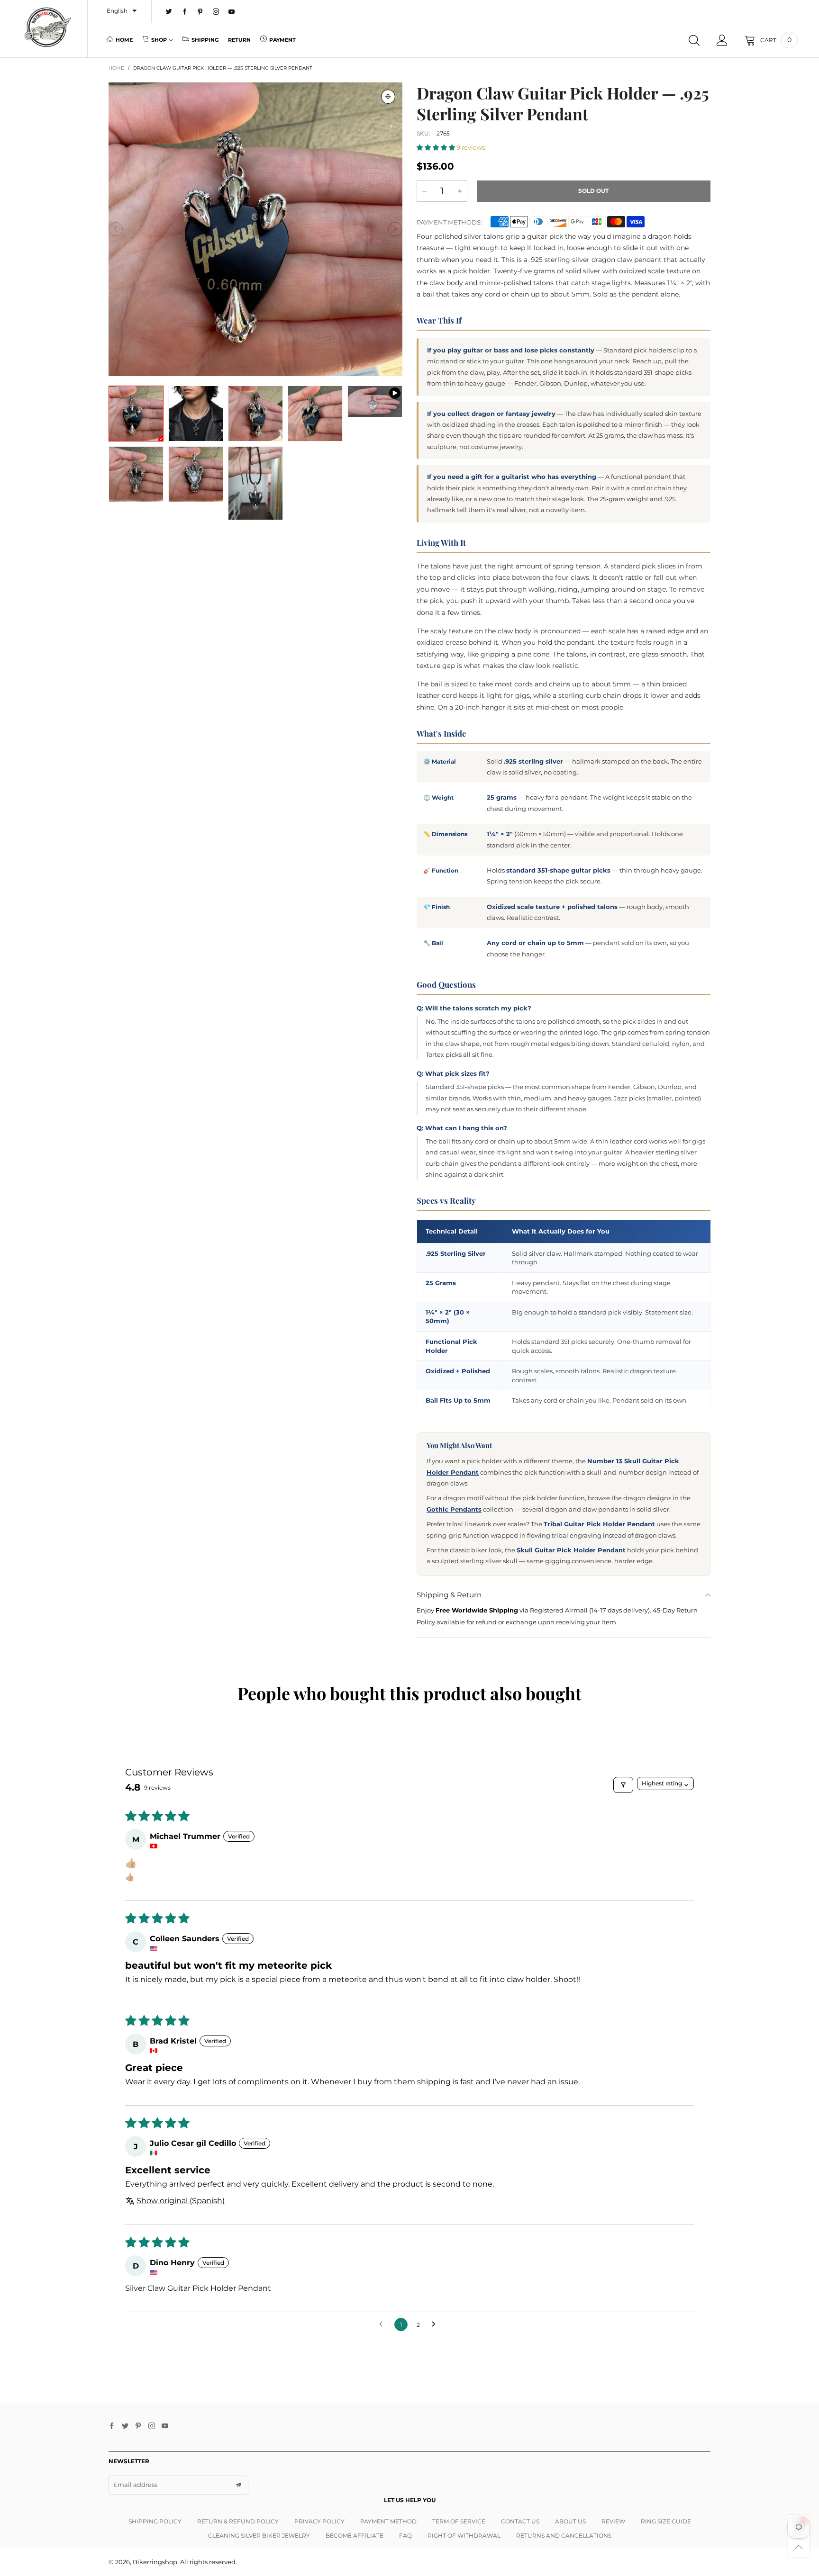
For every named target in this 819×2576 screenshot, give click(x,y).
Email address (135, 2485)
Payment (282, 40)
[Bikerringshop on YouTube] (165, 2426)
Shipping (205, 40)
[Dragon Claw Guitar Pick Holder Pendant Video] (375, 401)
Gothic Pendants (454, 1509)
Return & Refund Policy (238, 2521)
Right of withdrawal (464, 2535)
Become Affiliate (355, 2535)
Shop (159, 40)
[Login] (722, 40)
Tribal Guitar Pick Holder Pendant (599, 1524)
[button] (116, 229)
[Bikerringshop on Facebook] (112, 2426)
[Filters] (623, 1785)
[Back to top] (799, 2547)
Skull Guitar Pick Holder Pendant (571, 1550)
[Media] (388, 97)
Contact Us (520, 2521)
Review (613, 2521)
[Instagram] (216, 12)
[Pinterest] (200, 12)
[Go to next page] (436, 2324)
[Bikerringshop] (47, 27)
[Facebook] (185, 12)
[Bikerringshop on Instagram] (152, 2426)
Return (239, 40)
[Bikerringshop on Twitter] (125, 2426)
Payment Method (388, 2521)
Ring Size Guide (666, 2521)
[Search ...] (694, 40)
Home (124, 40)
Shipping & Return (449, 1595)
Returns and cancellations (564, 2535)
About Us (570, 2521)
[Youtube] (232, 12)
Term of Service (459, 2521)
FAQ (405, 2535)
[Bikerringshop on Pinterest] (138, 2426)
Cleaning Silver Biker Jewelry (259, 2535)
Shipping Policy (155, 2521)
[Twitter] (169, 12)
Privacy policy (319, 2521)
